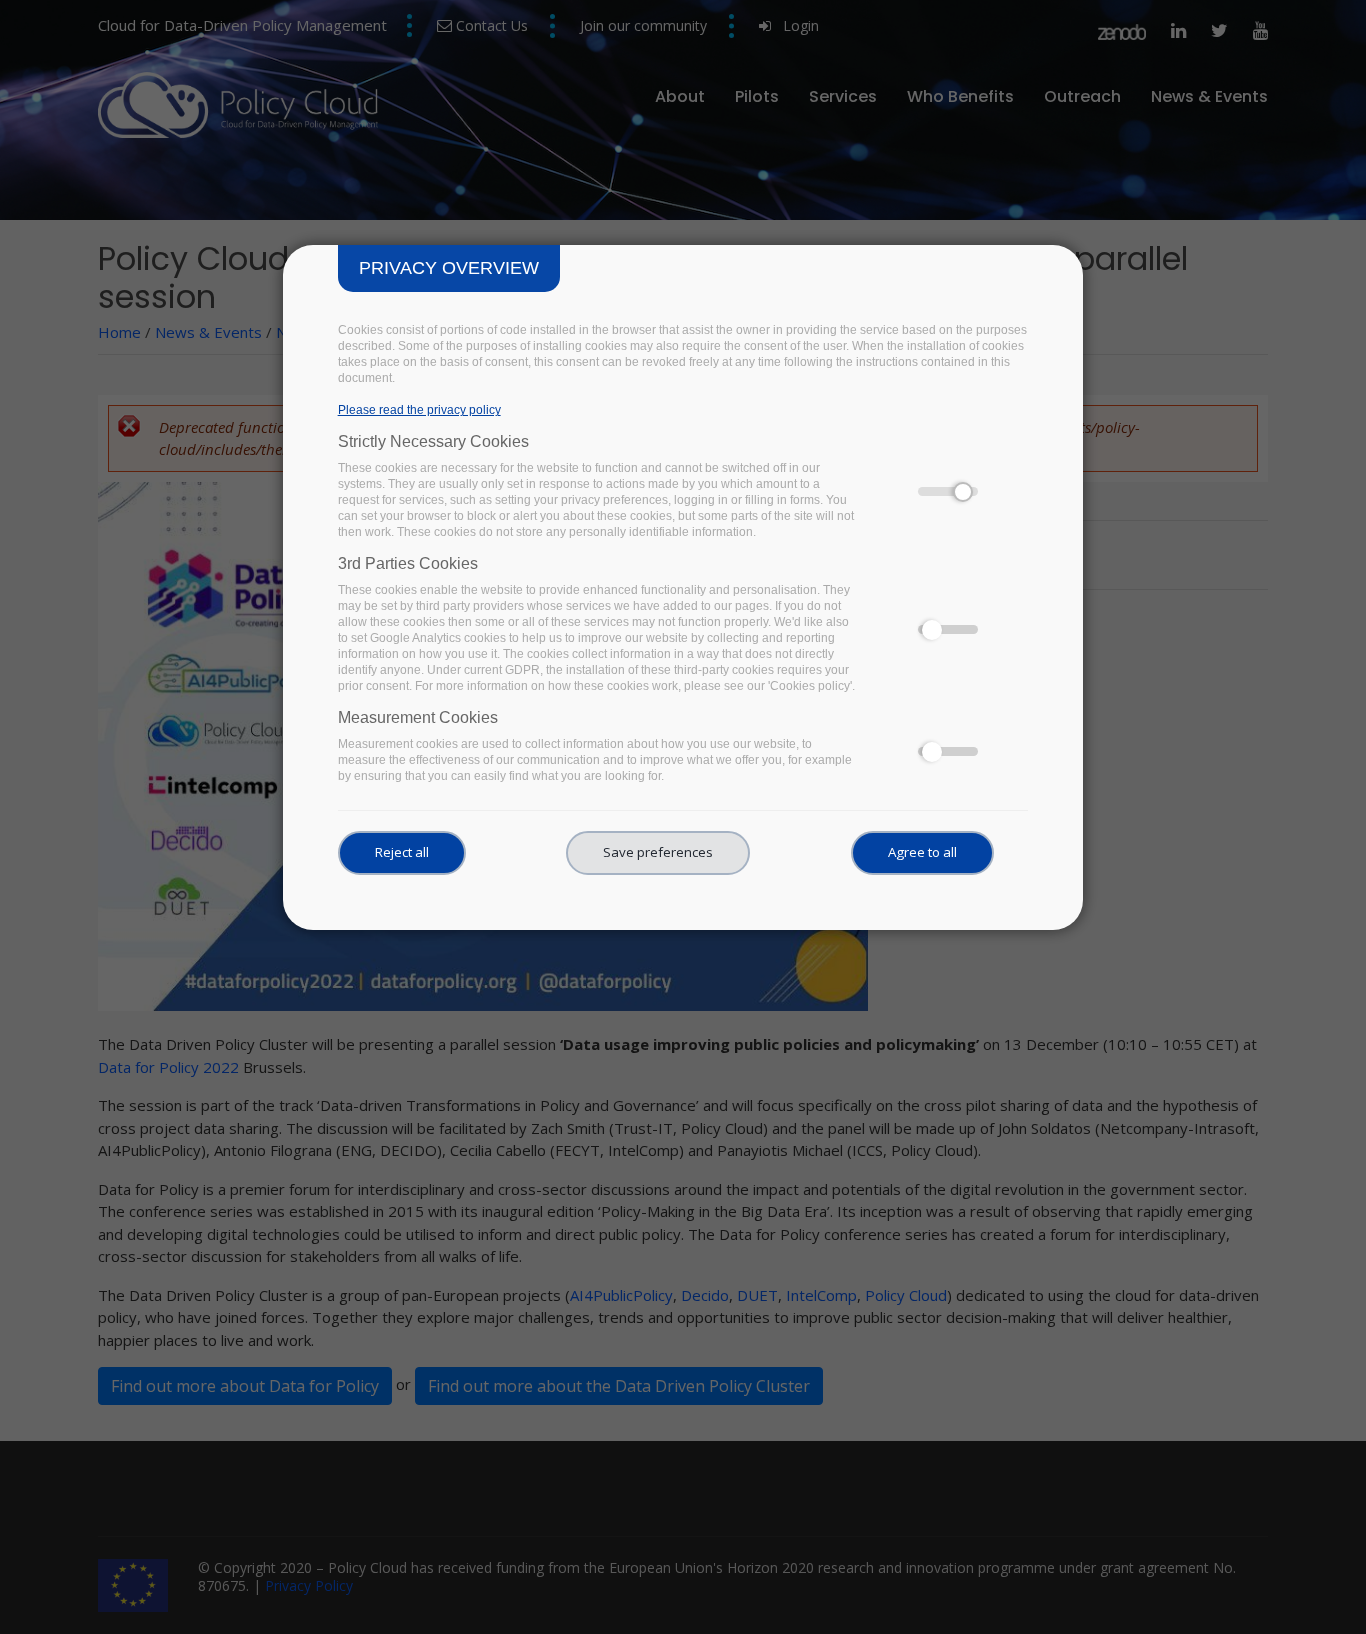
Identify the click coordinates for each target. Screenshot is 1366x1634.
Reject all (402, 852)
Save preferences (658, 852)
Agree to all (922, 852)
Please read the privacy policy (419, 410)
